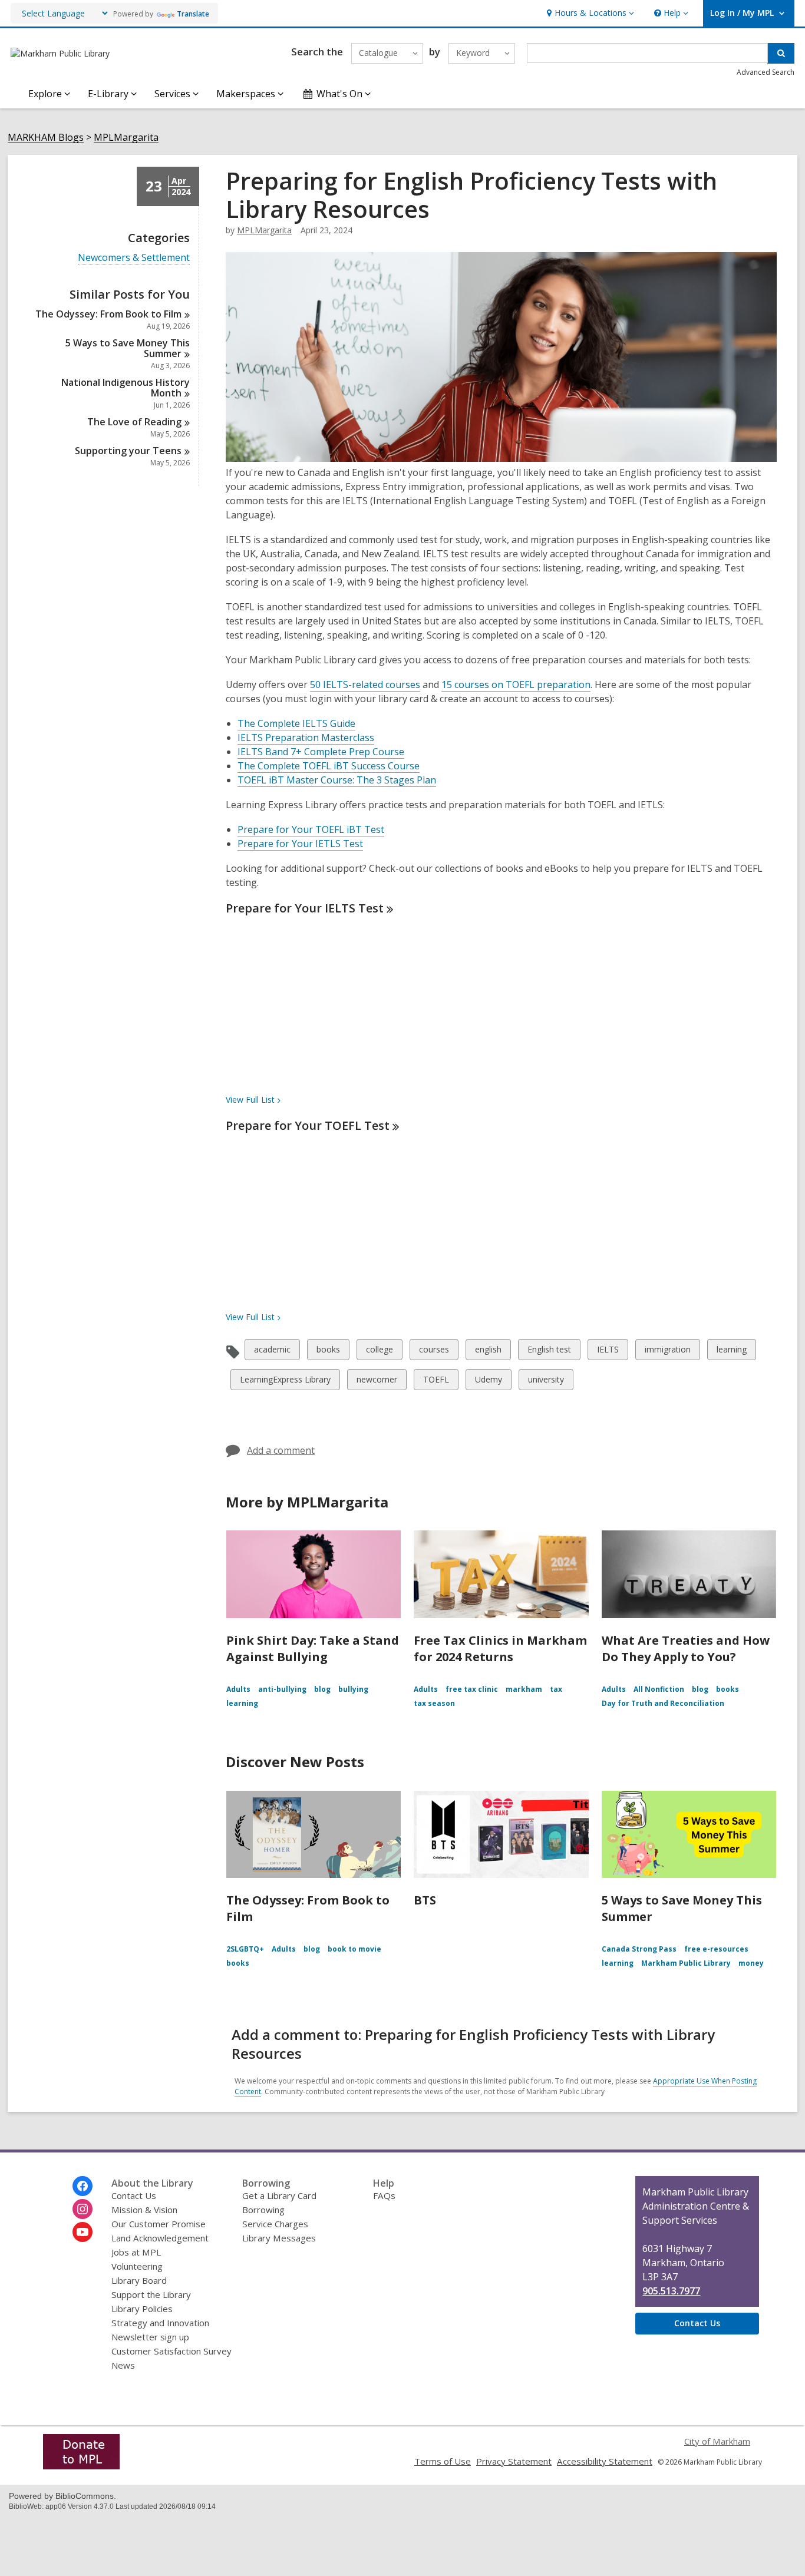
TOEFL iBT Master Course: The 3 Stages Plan (337, 780)
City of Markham (717, 2441)
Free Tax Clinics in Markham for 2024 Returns (500, 1649)
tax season (434, 1703)
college (379, 1352)
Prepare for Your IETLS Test (300, 844)
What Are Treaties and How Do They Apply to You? (686, 1649)
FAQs (384, 2195)
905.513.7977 (671, 2291)
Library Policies (142, 2309)
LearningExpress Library (285, 1382)
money (751, 1963)
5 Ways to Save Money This (128, 348)
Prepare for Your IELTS (305, 908)
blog (322, 1689)
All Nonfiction (659, 1689)
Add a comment (281, 1450)
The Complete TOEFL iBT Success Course (329, 766)
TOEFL (436, 1382)
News (123, 2365)
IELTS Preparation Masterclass (306, 738)
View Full (250, 1099)
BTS (425, 1900)
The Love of (134, 422)
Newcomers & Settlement (134, 258)
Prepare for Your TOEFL (308, 1125)
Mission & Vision (144, 2210)
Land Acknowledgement (160, 2238)
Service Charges (275, 2224)
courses (434, 1352)
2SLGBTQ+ (245, 1949)
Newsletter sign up (150, 2337)
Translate (193, 14)
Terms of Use (443, 2461)
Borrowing (263, 2210)
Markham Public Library (686, 1963)
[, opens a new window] (81, 2466)
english (488, 1352)
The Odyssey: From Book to (108, 314)
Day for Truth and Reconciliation (663, 1703)
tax (556, 1689)
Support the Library (151, 2294)
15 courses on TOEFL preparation (516, 684)
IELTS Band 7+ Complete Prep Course (321, 752)
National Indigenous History (126, 388)
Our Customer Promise (159, 2224)
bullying (353, 1689)
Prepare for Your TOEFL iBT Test (311, 829)
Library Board (139, 2280)
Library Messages (279, 2238)
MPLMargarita (126, 138)
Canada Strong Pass (639, 1949)
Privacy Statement (514, 2461)
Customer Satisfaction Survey (171, 2351)
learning (731, 1352)
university (546, 1382)
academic (272, 1352)
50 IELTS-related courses (365, 684)
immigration (667, 1352)
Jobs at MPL (136, 2252)
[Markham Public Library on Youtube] (83, 2232)
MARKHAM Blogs (46, 138)
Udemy (488, 1382)
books (328, 1352)
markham (524, 1689)
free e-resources (716, 1949)
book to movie (354, 1949)
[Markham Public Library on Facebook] (83, 2186)
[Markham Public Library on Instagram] (83, 2209)
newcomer (377, 1382)
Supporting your (128, 451)
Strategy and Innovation (160, 2323)
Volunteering (137, 2266)
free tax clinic (472, 1689)
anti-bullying (282, 1689)
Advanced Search (766, 72)
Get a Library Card (279, 2195)
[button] (589, 13)
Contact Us (134, 2195)
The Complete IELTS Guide (296, 723)
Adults (238, 1689)
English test (549, 1352)
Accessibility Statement (605, 2461)
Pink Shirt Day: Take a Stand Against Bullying (313, 1649)
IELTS (608, 1352)
